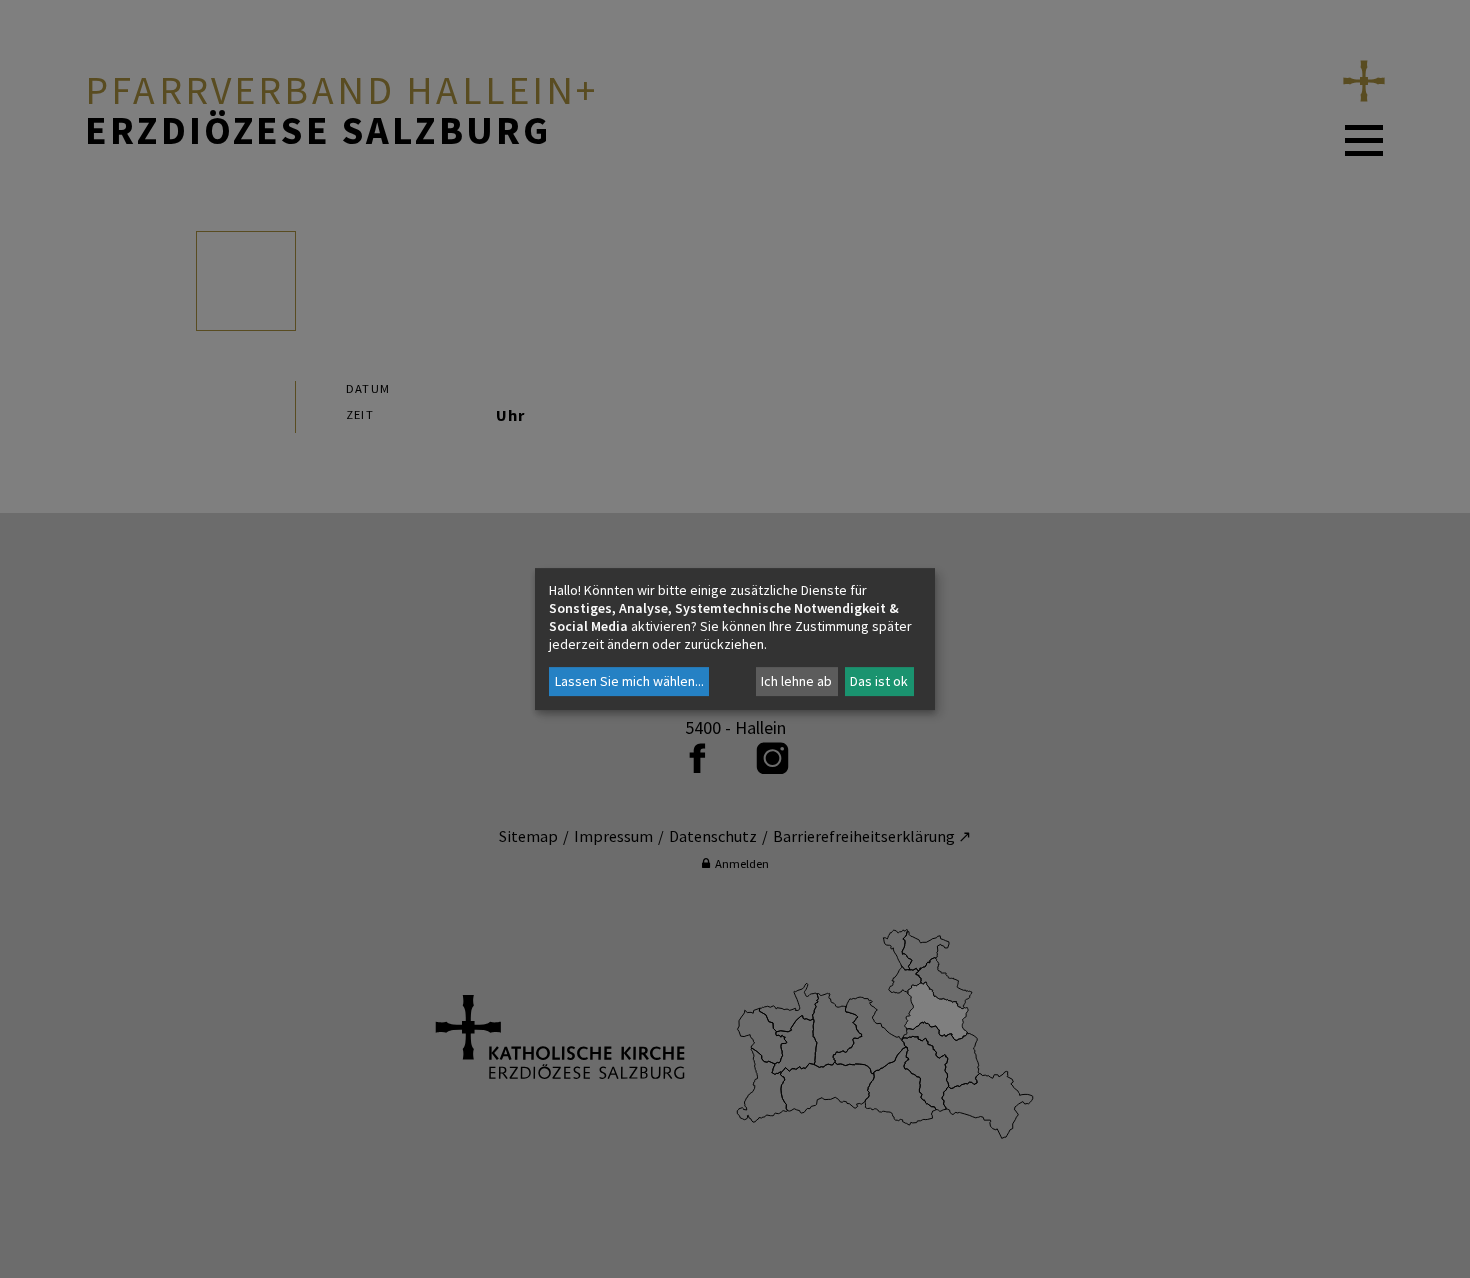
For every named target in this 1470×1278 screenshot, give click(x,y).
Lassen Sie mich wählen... (629, 681)
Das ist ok (879, 681)
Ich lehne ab (796, 681)
